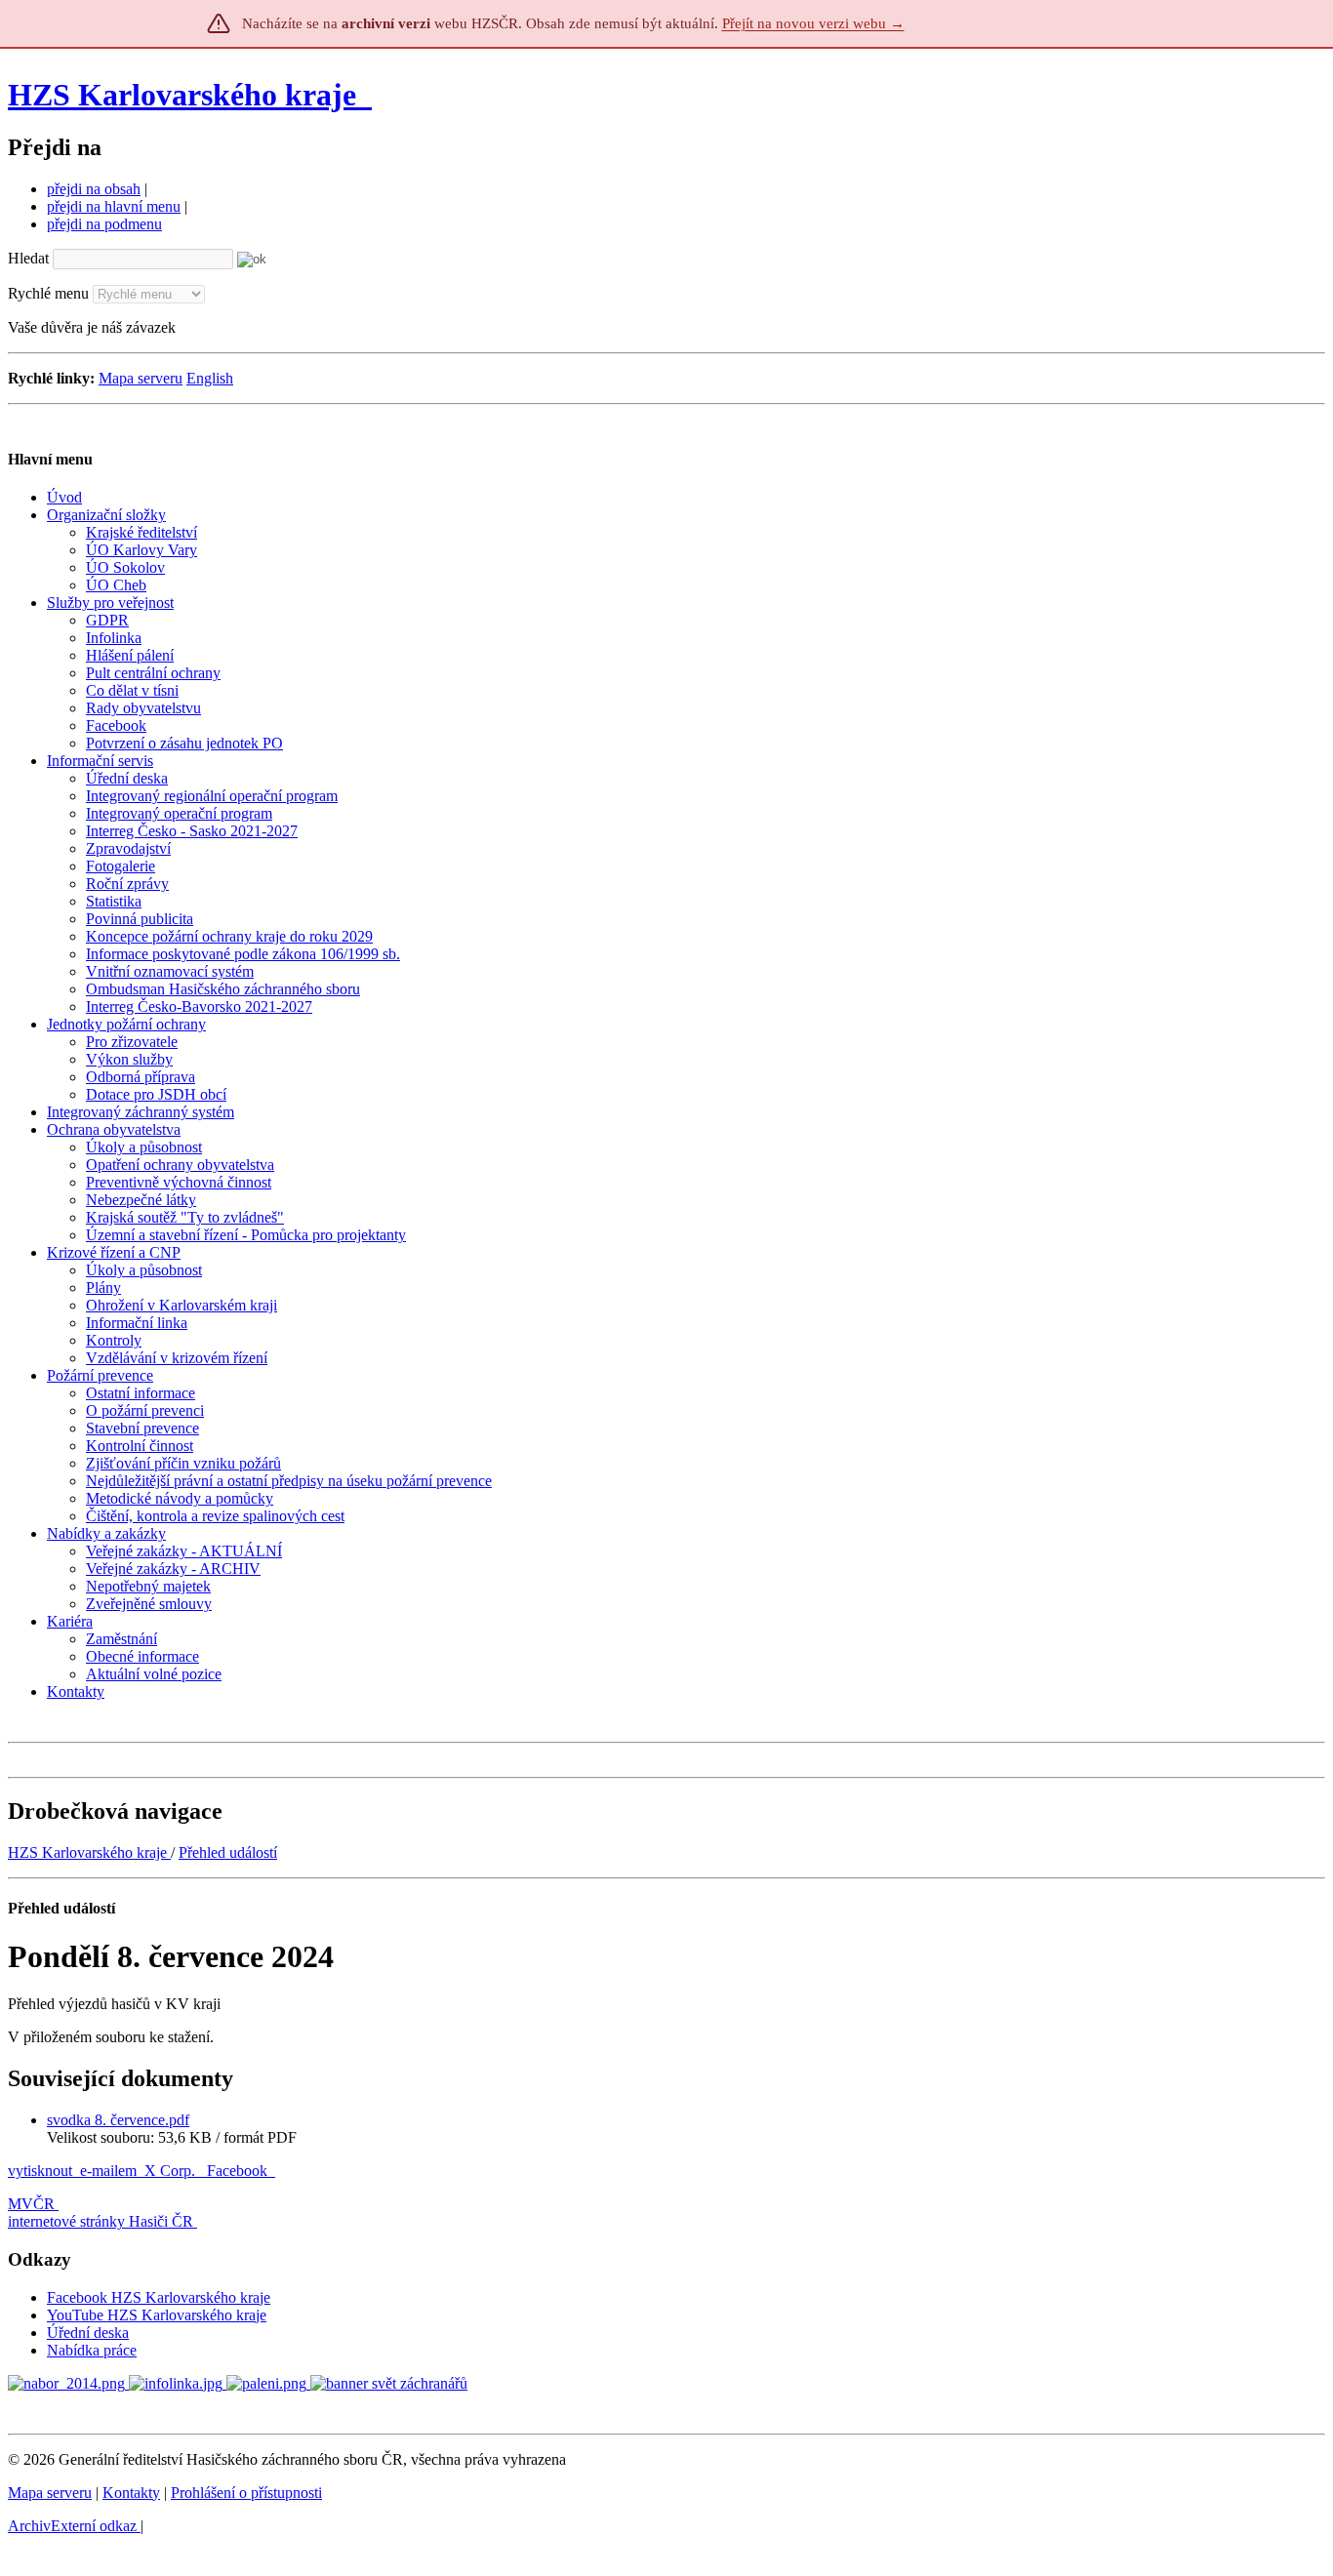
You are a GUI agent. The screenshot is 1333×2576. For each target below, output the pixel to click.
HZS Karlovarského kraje (186, 95)
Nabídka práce (92, 2350)
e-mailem (108, 2171)
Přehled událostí (228, 1852)
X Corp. (172, 2171)
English (210, 378)
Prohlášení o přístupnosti (246, 2493)
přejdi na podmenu (104, 224)
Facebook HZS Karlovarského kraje (159, 2297)
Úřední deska (88, 2333)
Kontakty (131, 2493)
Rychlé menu (48, 293)
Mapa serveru (141, 378)
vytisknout (40, 2171)
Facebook (239, 2171)
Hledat (28, 258)
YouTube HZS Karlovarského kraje (157, 2315)
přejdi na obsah (94, 189)
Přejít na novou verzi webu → (813, 23)
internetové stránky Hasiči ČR (101, 2221)
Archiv (72, 2526)
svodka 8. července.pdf (118, 2120)
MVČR (31, 2204)
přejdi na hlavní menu (114, 206)
